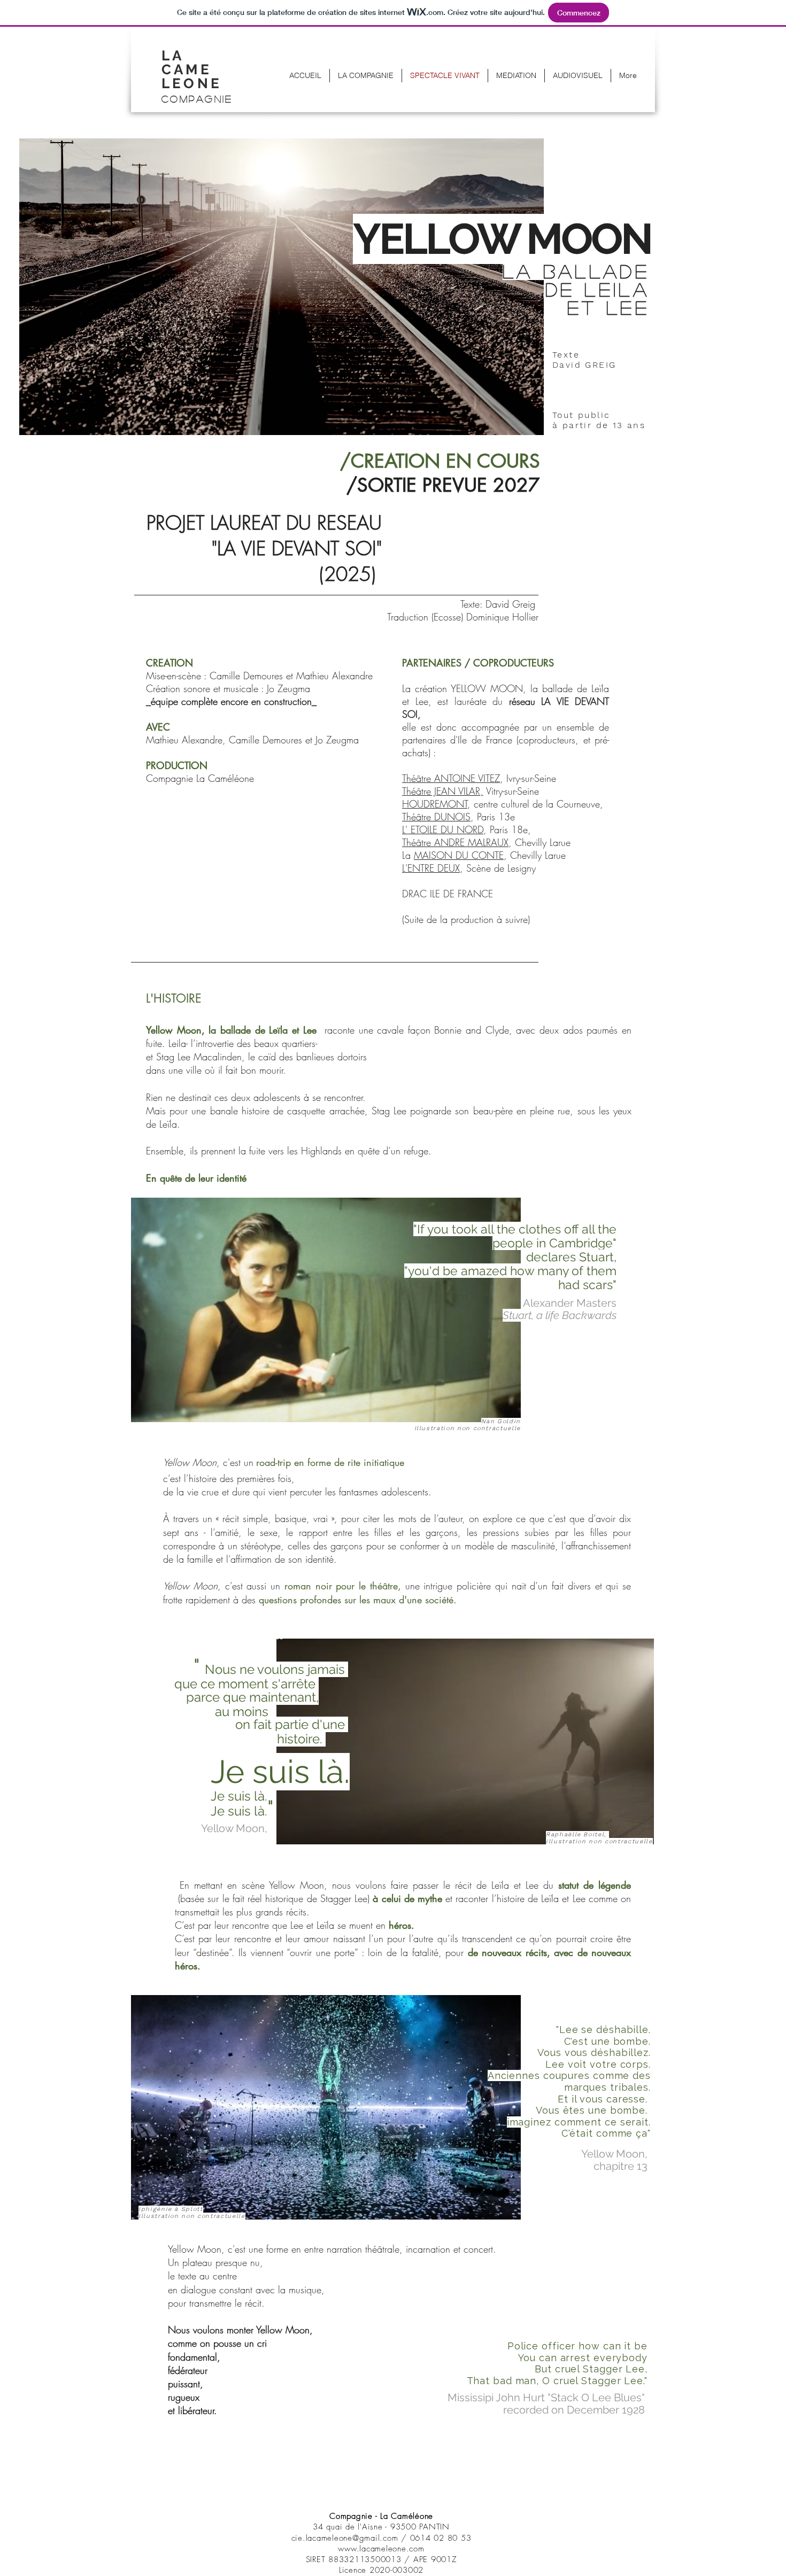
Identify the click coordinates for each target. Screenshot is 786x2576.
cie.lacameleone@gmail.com (345, 2538)
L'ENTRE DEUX (431, 868)
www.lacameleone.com (381, 2549)
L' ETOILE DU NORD (443, 829)
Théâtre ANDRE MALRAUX (455, 842)
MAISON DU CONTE (459, 855)
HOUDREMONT (435, 804)
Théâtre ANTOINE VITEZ (451, 778)
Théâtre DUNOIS (436, 817)
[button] (197, 74)
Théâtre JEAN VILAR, (443, 791)
